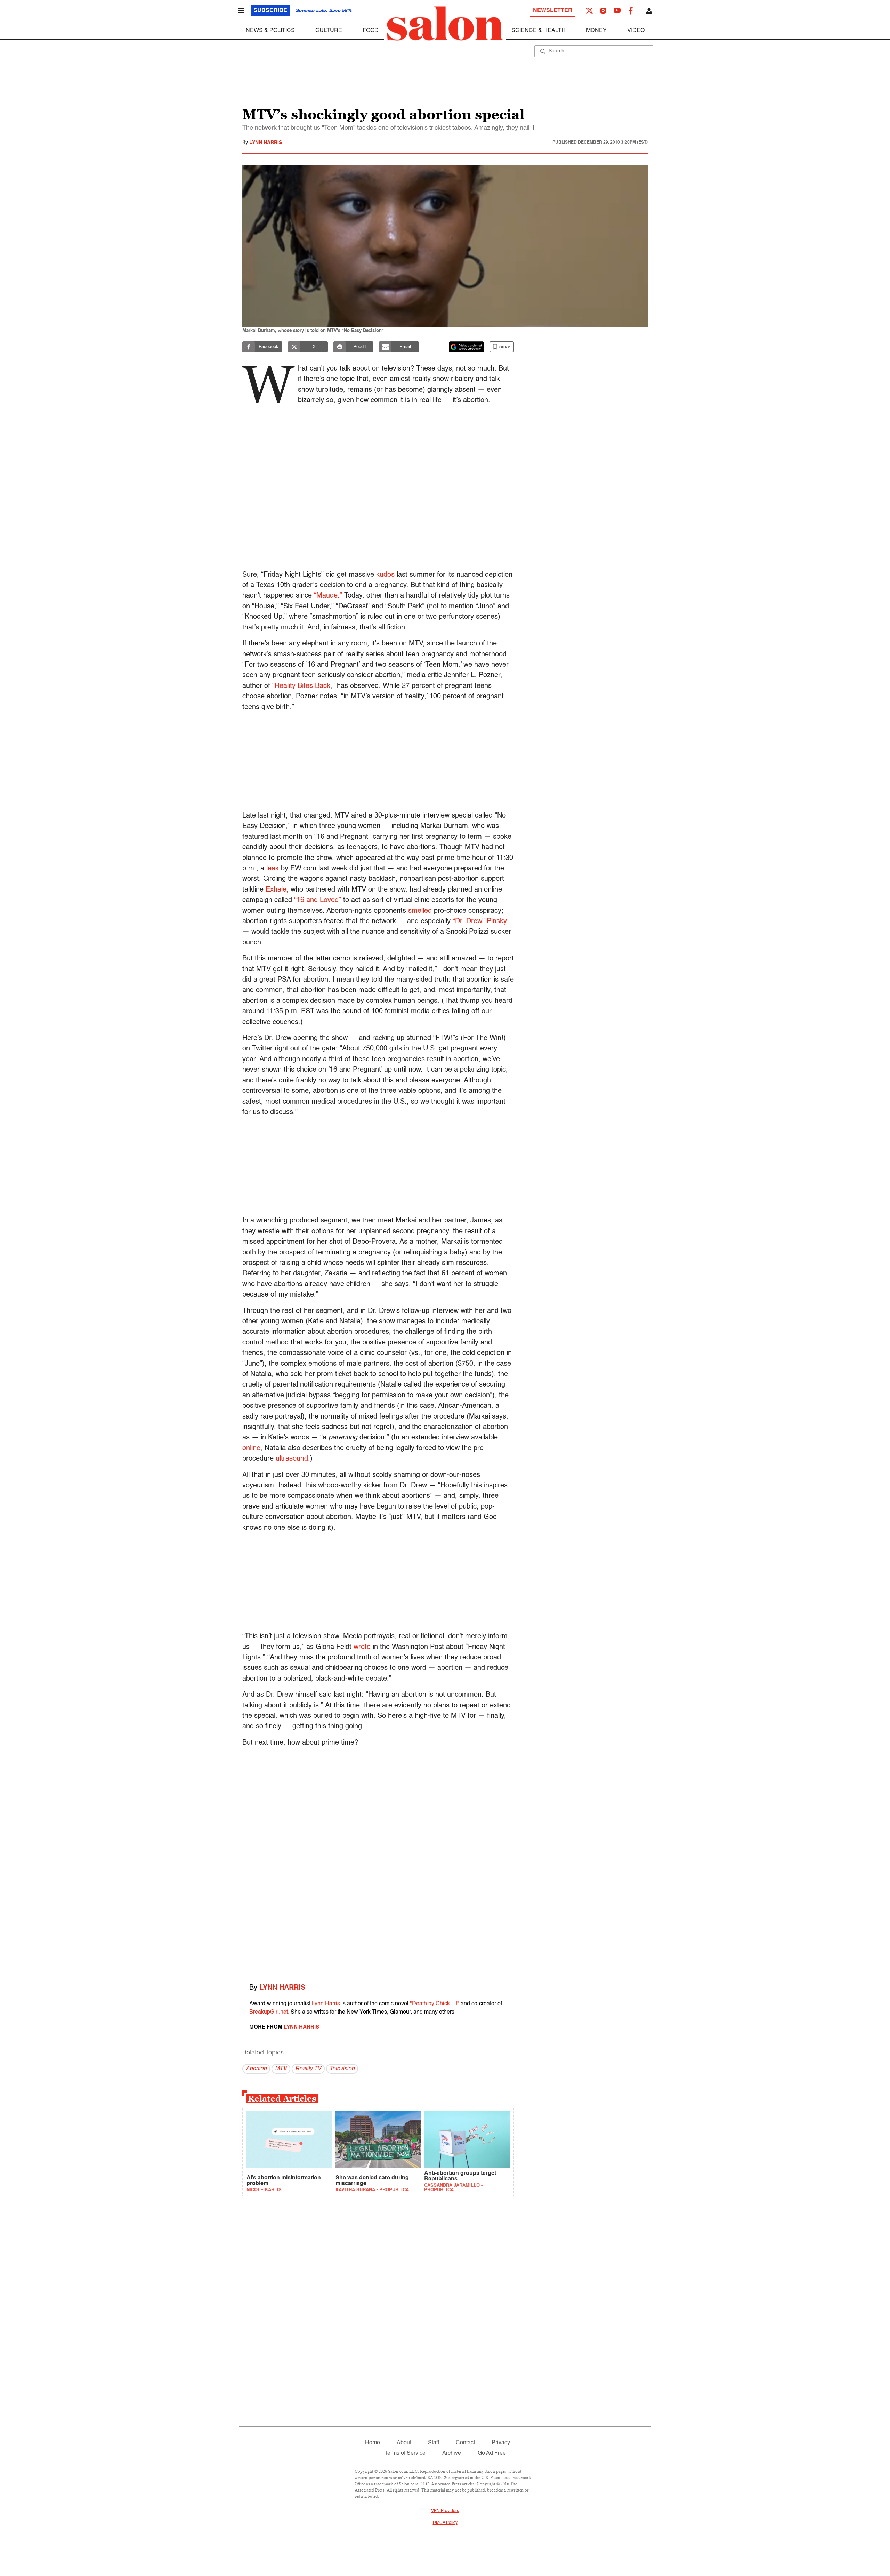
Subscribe (270, 11)
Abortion (256, 2069)
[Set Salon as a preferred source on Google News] (467, 347)
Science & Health (539, 31)
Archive (452, 2453)
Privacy (501, 2443)
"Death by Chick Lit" (435, 2004)
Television (342, 2069)
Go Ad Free (492, 2453)
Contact (465, 2443)
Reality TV (308, 2069)
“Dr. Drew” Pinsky (480, 921)
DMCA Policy (445, 2523)
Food (371, 31)
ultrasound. (293, 1459)
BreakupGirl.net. (269, 2012)
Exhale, (277, 890)
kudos (385, 575)
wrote (362, 1647)
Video (636, 31)
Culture (329, 31)
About (404, 2443)
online (251, 1448)
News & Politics (270, 31)
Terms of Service (405, 2453)
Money (596, 31)
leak (273, 869)
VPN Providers (445, 2511)
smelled (420, 911)
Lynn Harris (266, 143)
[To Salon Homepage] (445, 24)
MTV (281, 2069)
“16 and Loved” (318, 900)
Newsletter (553, 11)
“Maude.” (328, 596)
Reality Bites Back (302, 686)
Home (373, 2443)
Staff (434, 2443)
